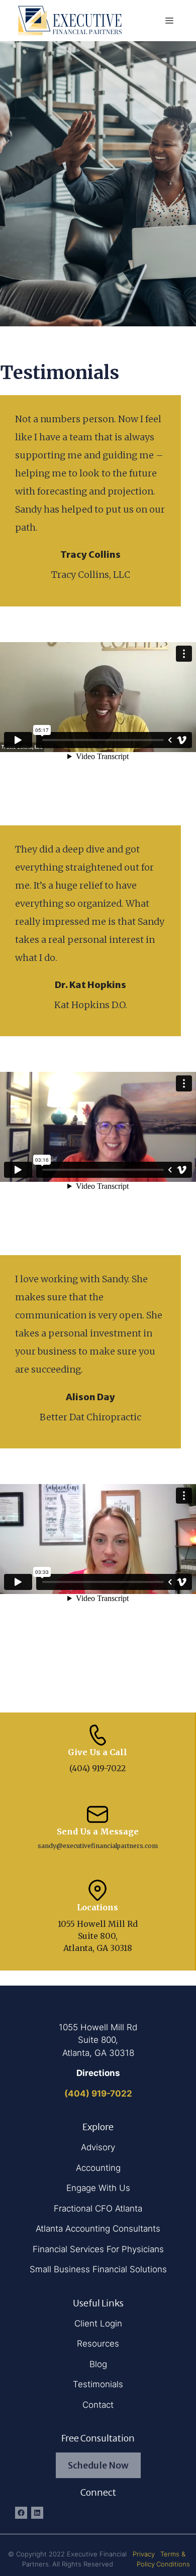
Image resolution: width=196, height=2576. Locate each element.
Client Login (98, 2323)
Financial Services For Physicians (98, 2249)
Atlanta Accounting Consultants (98, 2229)
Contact (98, 2405)
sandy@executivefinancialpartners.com (98, 1846)
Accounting (98, 2168)
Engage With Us (98, 2188)
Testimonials (98, 2384)
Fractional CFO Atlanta (98, 2209)
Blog (98, 2364)
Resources (98, 2344)
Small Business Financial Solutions (98, 2269)
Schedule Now (98, 2465)
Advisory (98, 2147)
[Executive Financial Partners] (70, 20)
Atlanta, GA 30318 (98, 2053)
